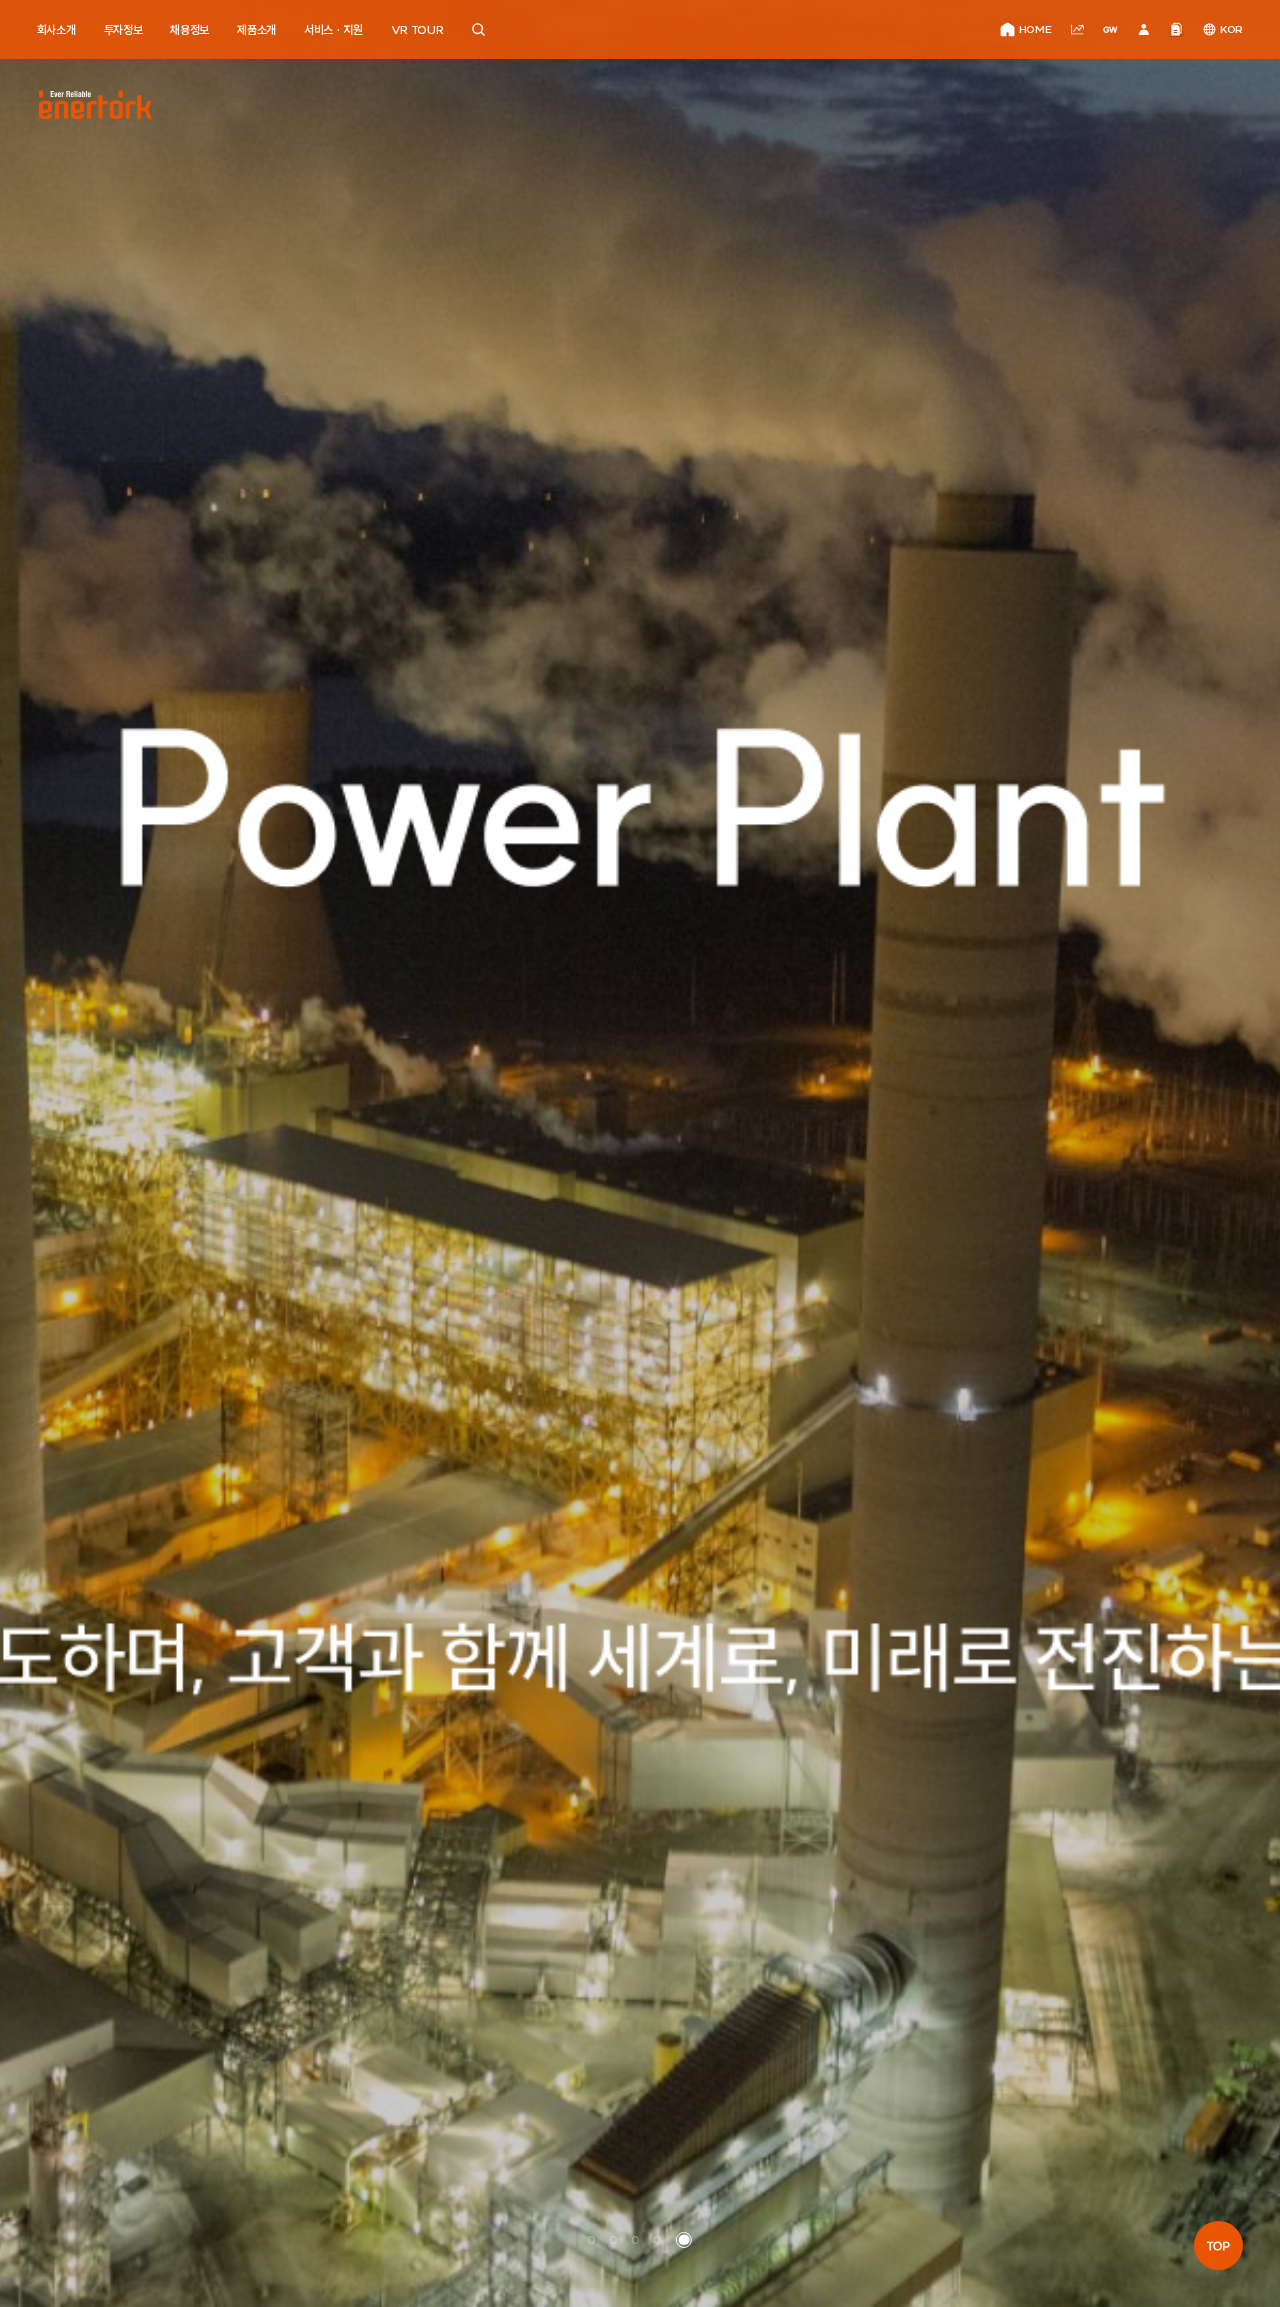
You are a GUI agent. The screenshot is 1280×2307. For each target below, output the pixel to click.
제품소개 (256, 29)
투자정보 (123, 29)
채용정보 (189, 29)
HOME (1035, 29)
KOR (1231, 29)
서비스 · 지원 (333, 29)
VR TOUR (417, 29)
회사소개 (56, 29)
